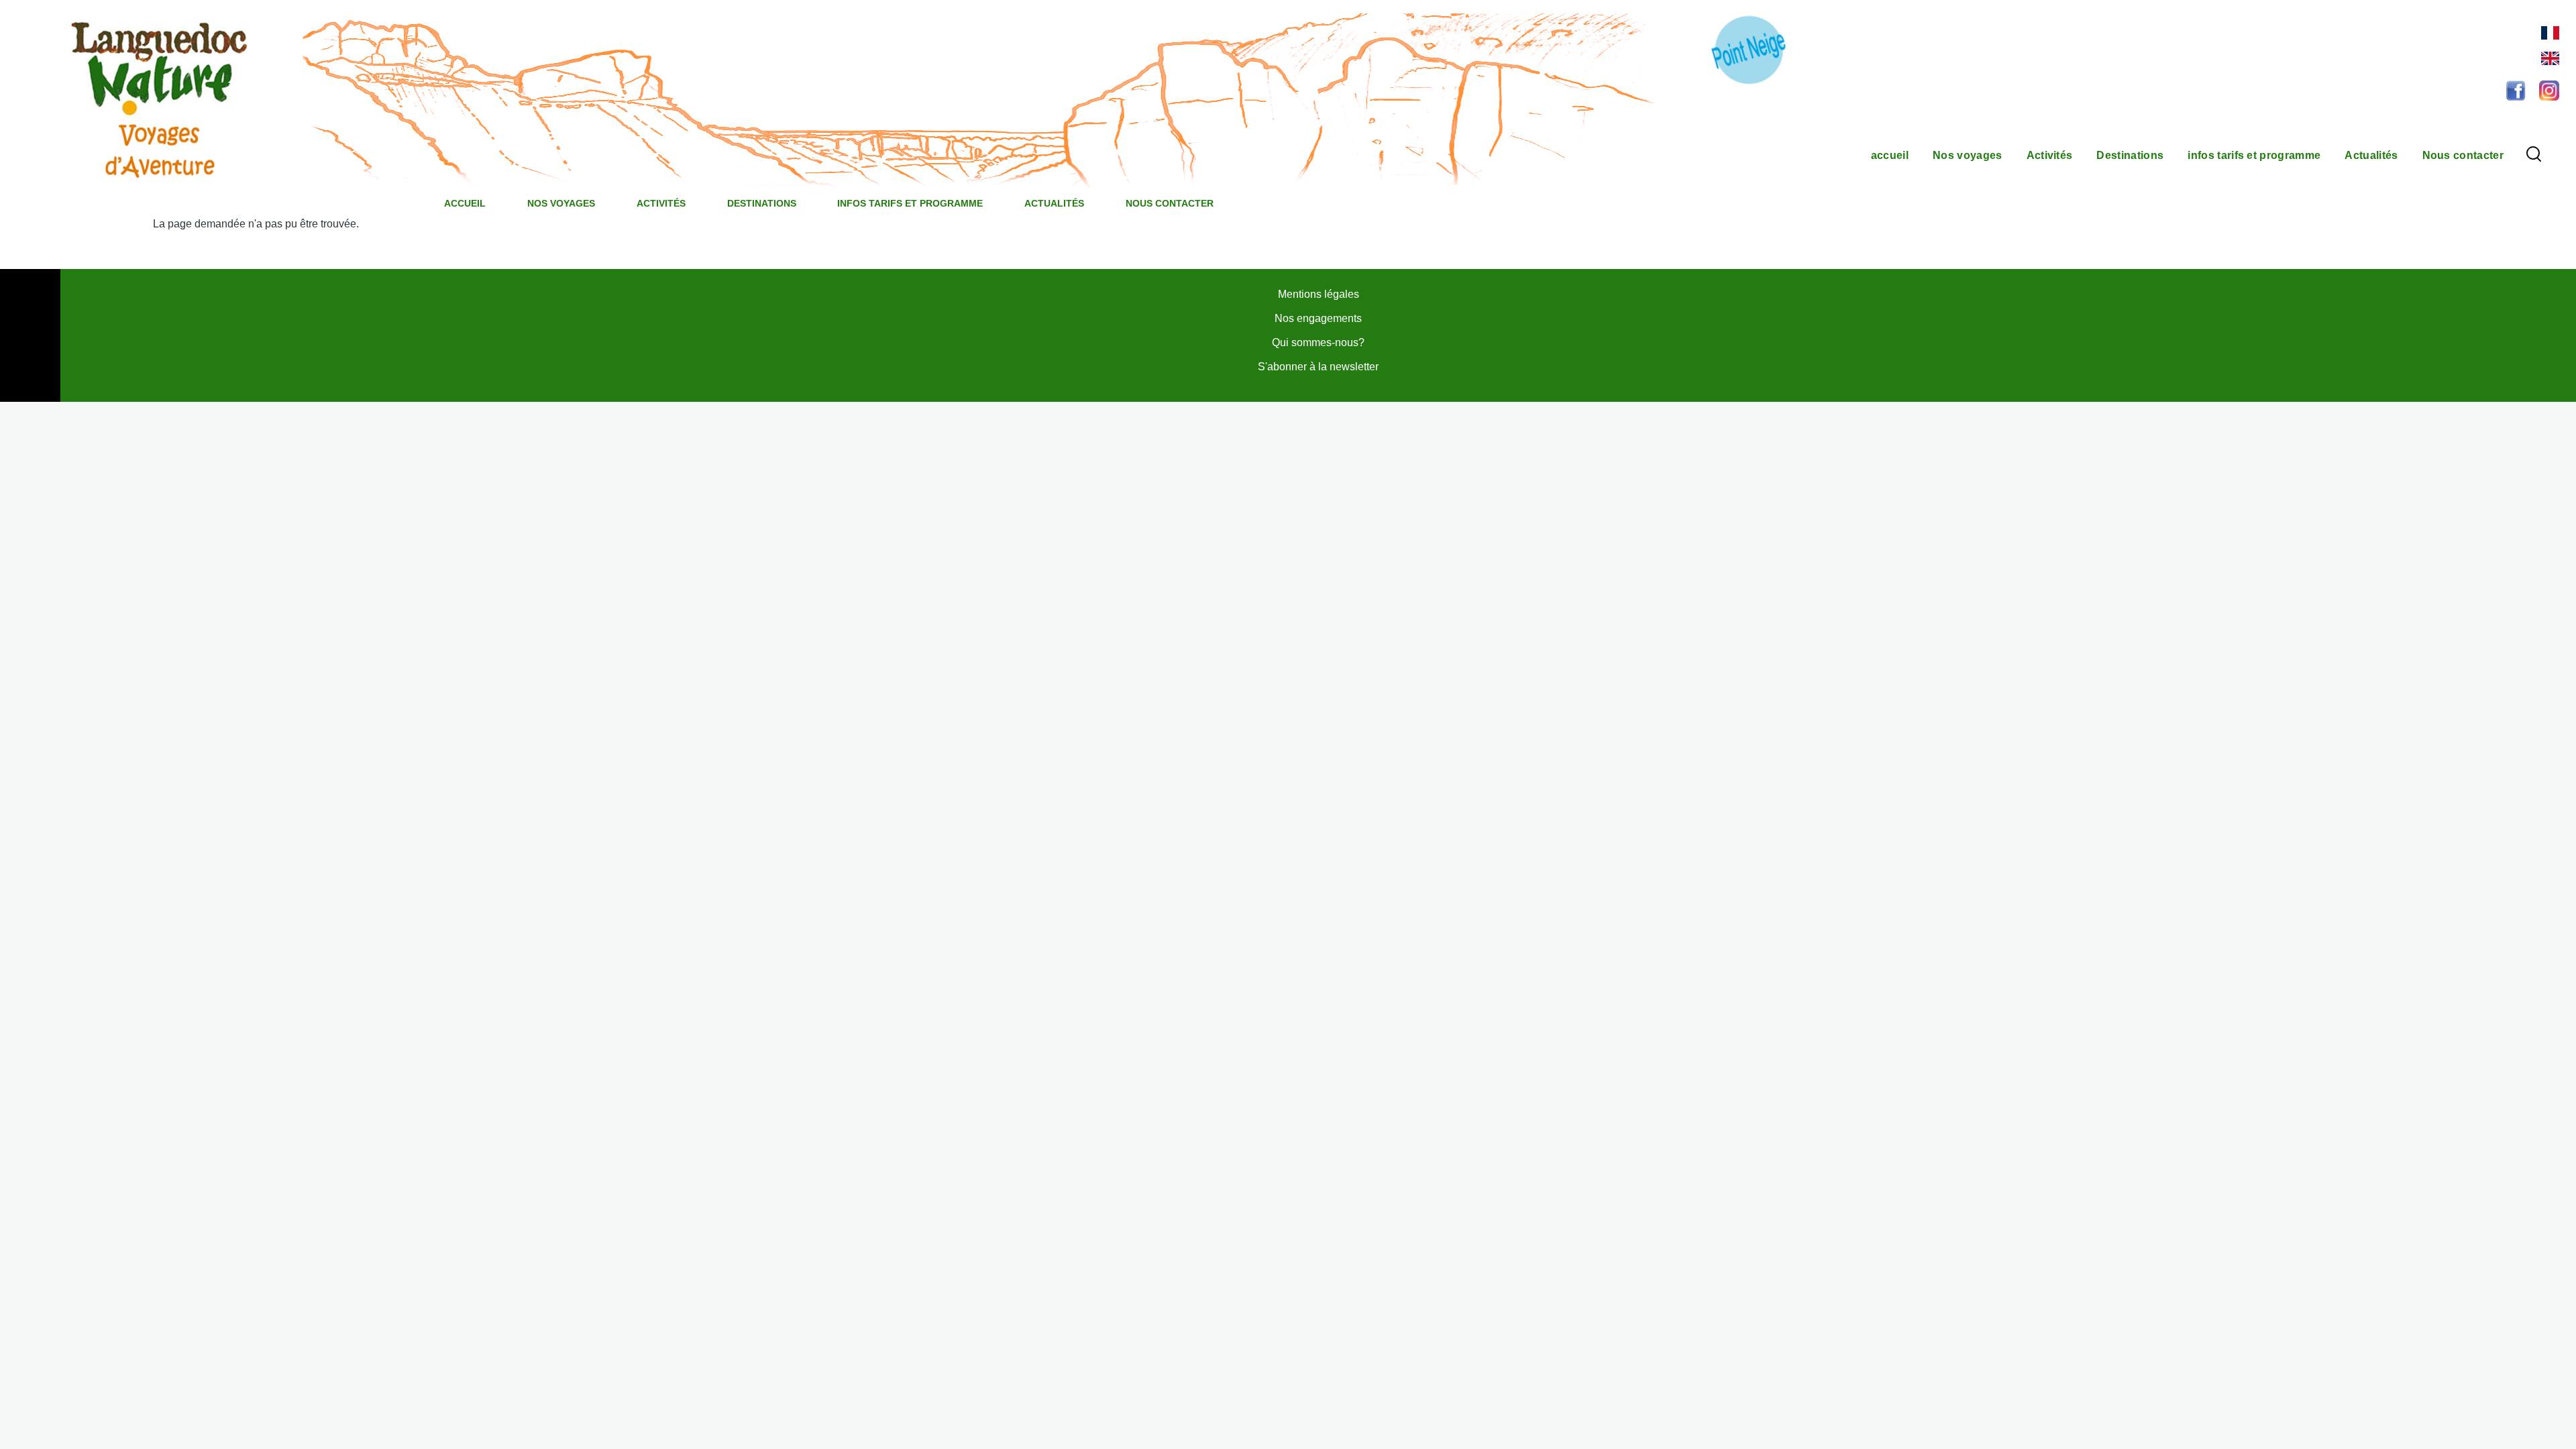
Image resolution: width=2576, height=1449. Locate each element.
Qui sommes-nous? (1318, 342)
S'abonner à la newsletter (1318, 367)
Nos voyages (561, 203)
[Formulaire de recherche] (2534, 155)
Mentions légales (1319, 294)
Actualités (1054, 203)
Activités (661, 203)
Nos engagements (1318, 318)
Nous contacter (1170, 203)
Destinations (762, 203)
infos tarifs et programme (910, 203)
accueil (465, 203)
